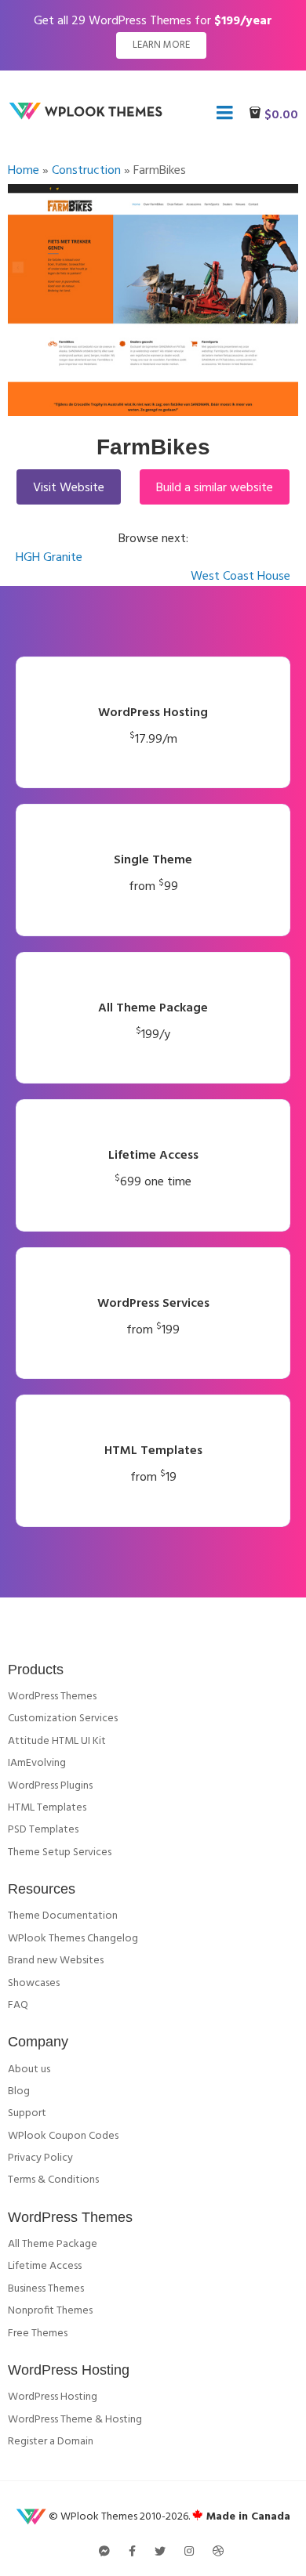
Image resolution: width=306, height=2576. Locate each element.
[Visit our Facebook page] (132, 2553)
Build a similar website (215, 488)
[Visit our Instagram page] (189, 2553)
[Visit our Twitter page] (160, 2553)
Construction (86, 171)
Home (24, 171)
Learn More (161, 45)
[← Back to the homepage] (89, 118)
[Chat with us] (104, 2553)
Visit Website (69, 488)
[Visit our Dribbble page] (218, 2553)
